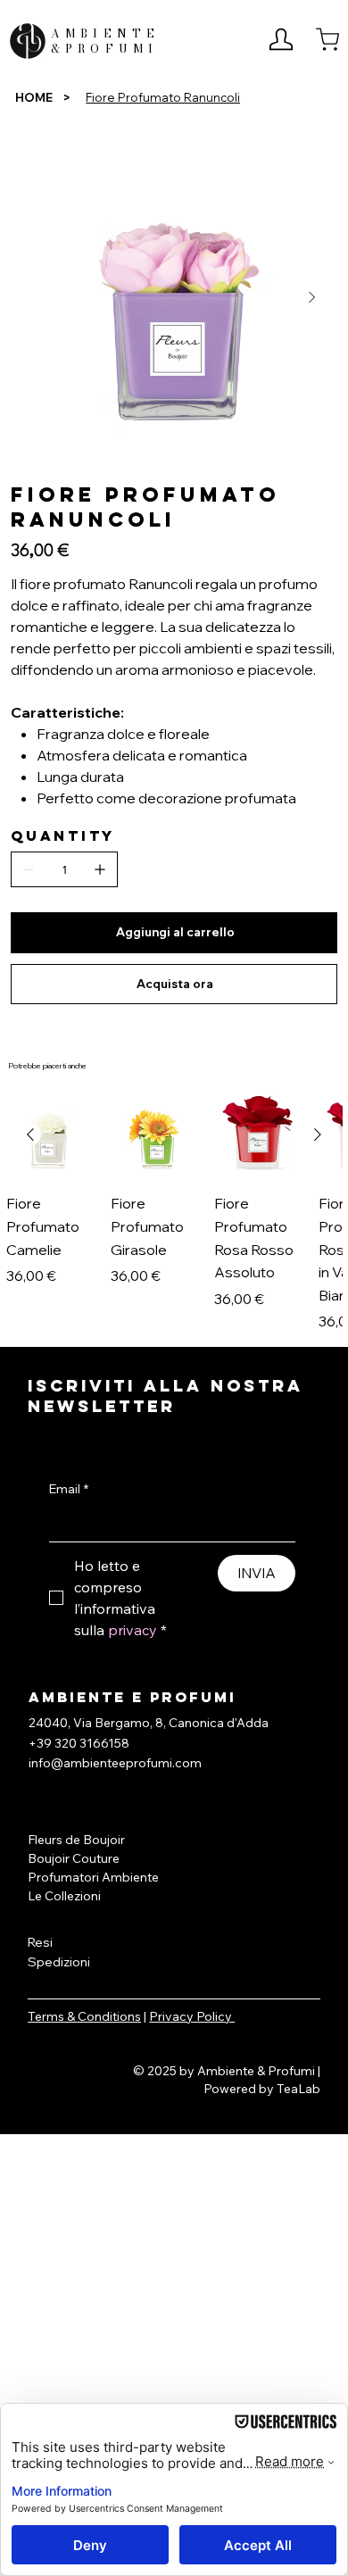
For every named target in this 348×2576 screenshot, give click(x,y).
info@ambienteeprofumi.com (115, 1763)
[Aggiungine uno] (100, 869)
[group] (174, 1212)
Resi (40, 1942)
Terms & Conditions (84, 2016)
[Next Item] (311, 298)
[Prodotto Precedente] (30, 1134)
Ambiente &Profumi (106, 41)
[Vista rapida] (49, 1135)
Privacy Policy (192, 2016)
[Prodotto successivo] (318, 1134)
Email (69, 1489)
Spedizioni (59, 1962)
